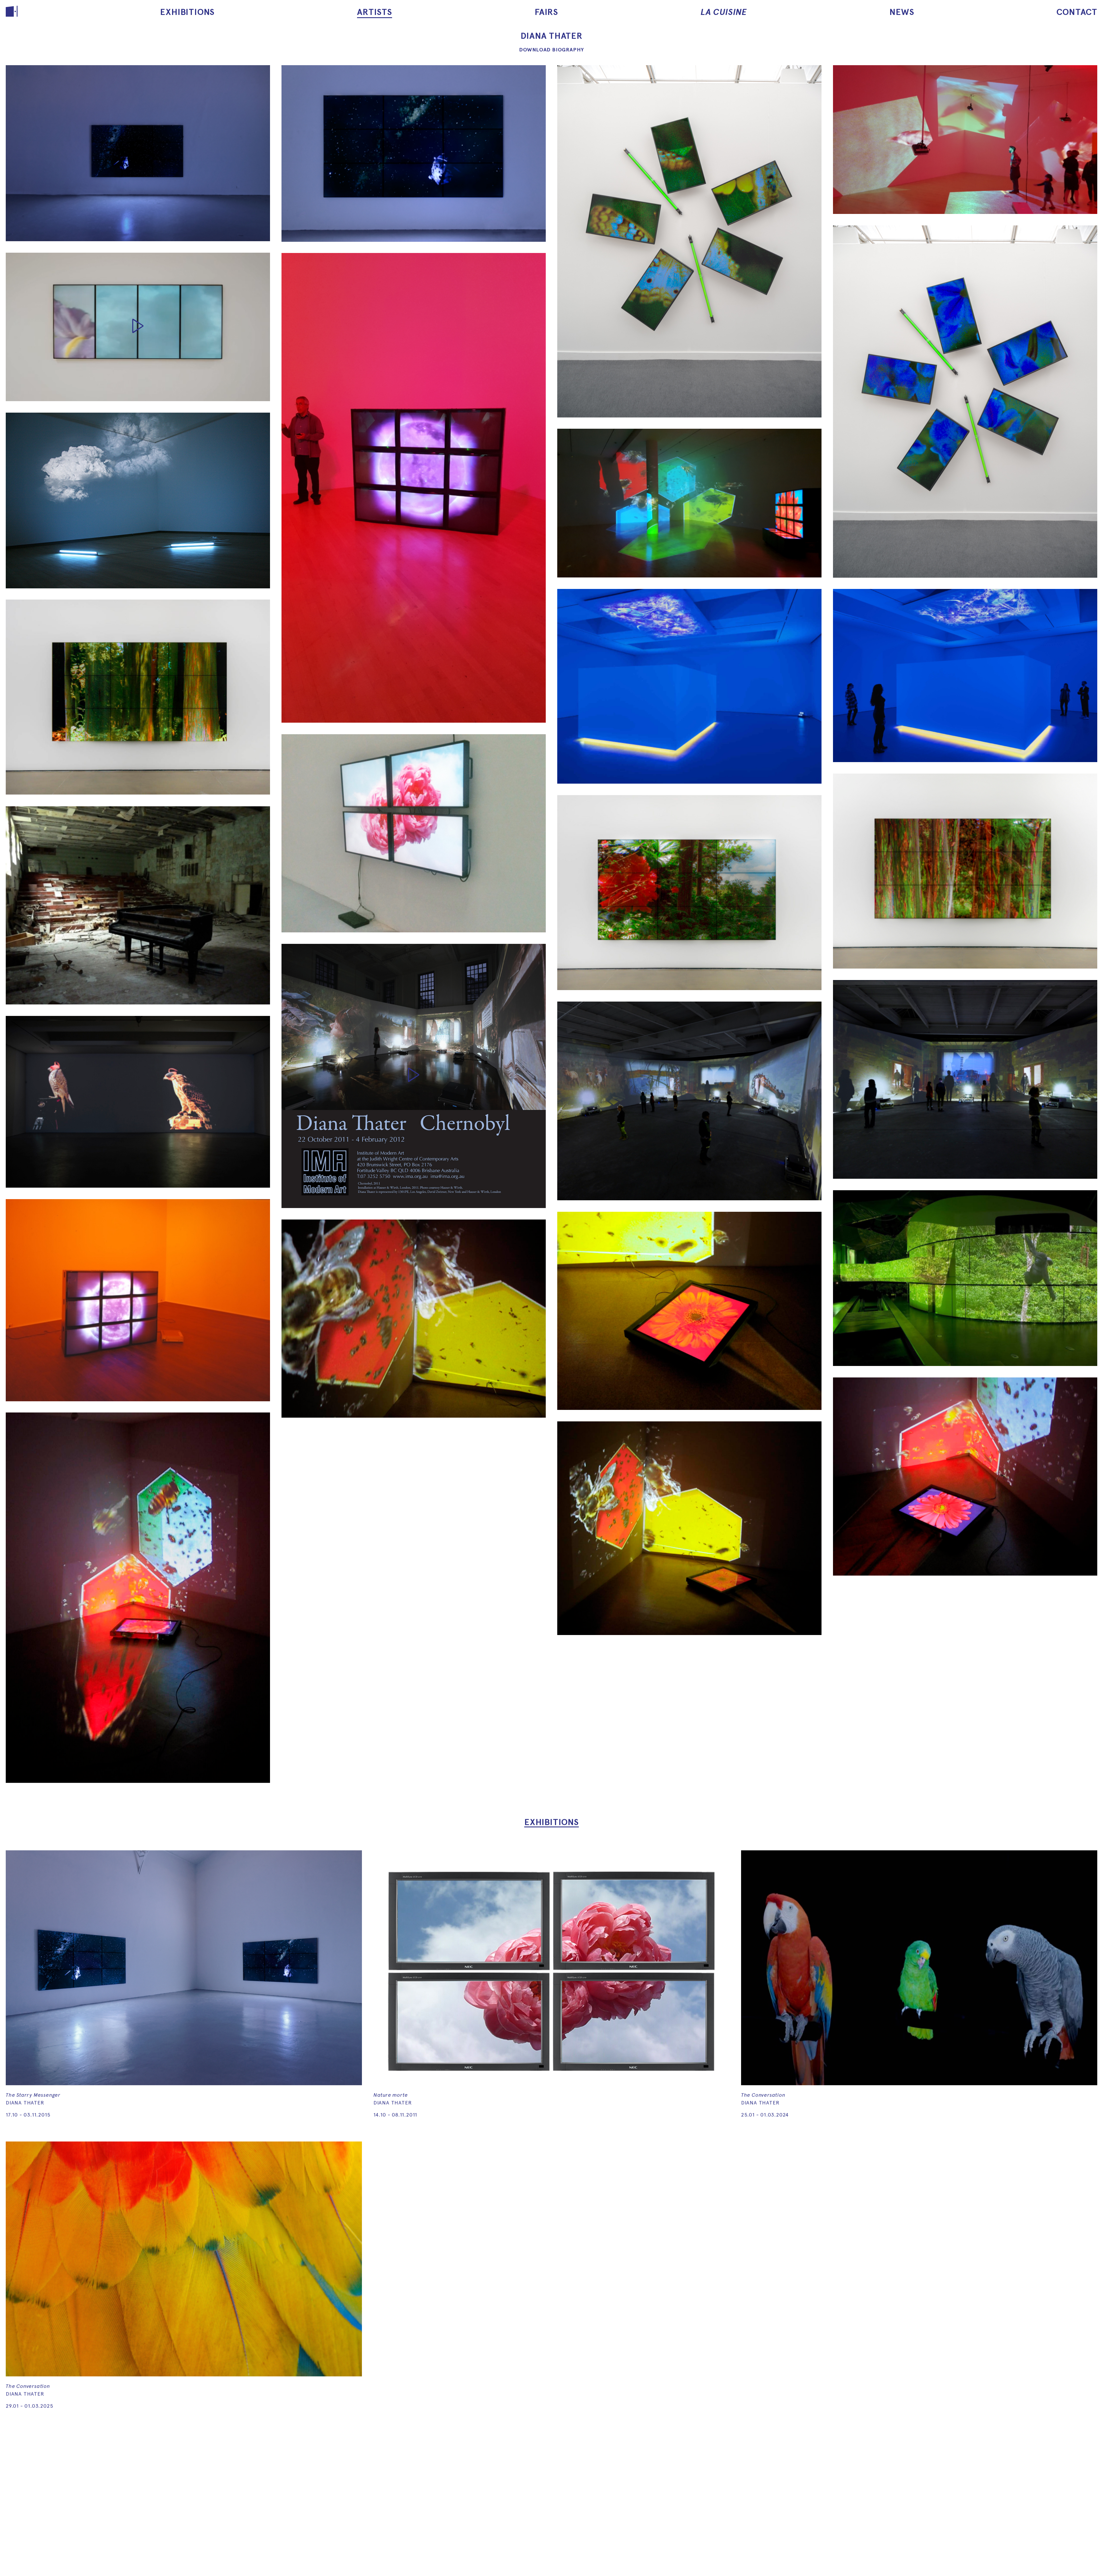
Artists (375, 12)
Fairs (546, 12)
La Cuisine (724, 12)
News (902, 12)
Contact (1077, 12)
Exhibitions (187, 12)
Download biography (551, 50)
